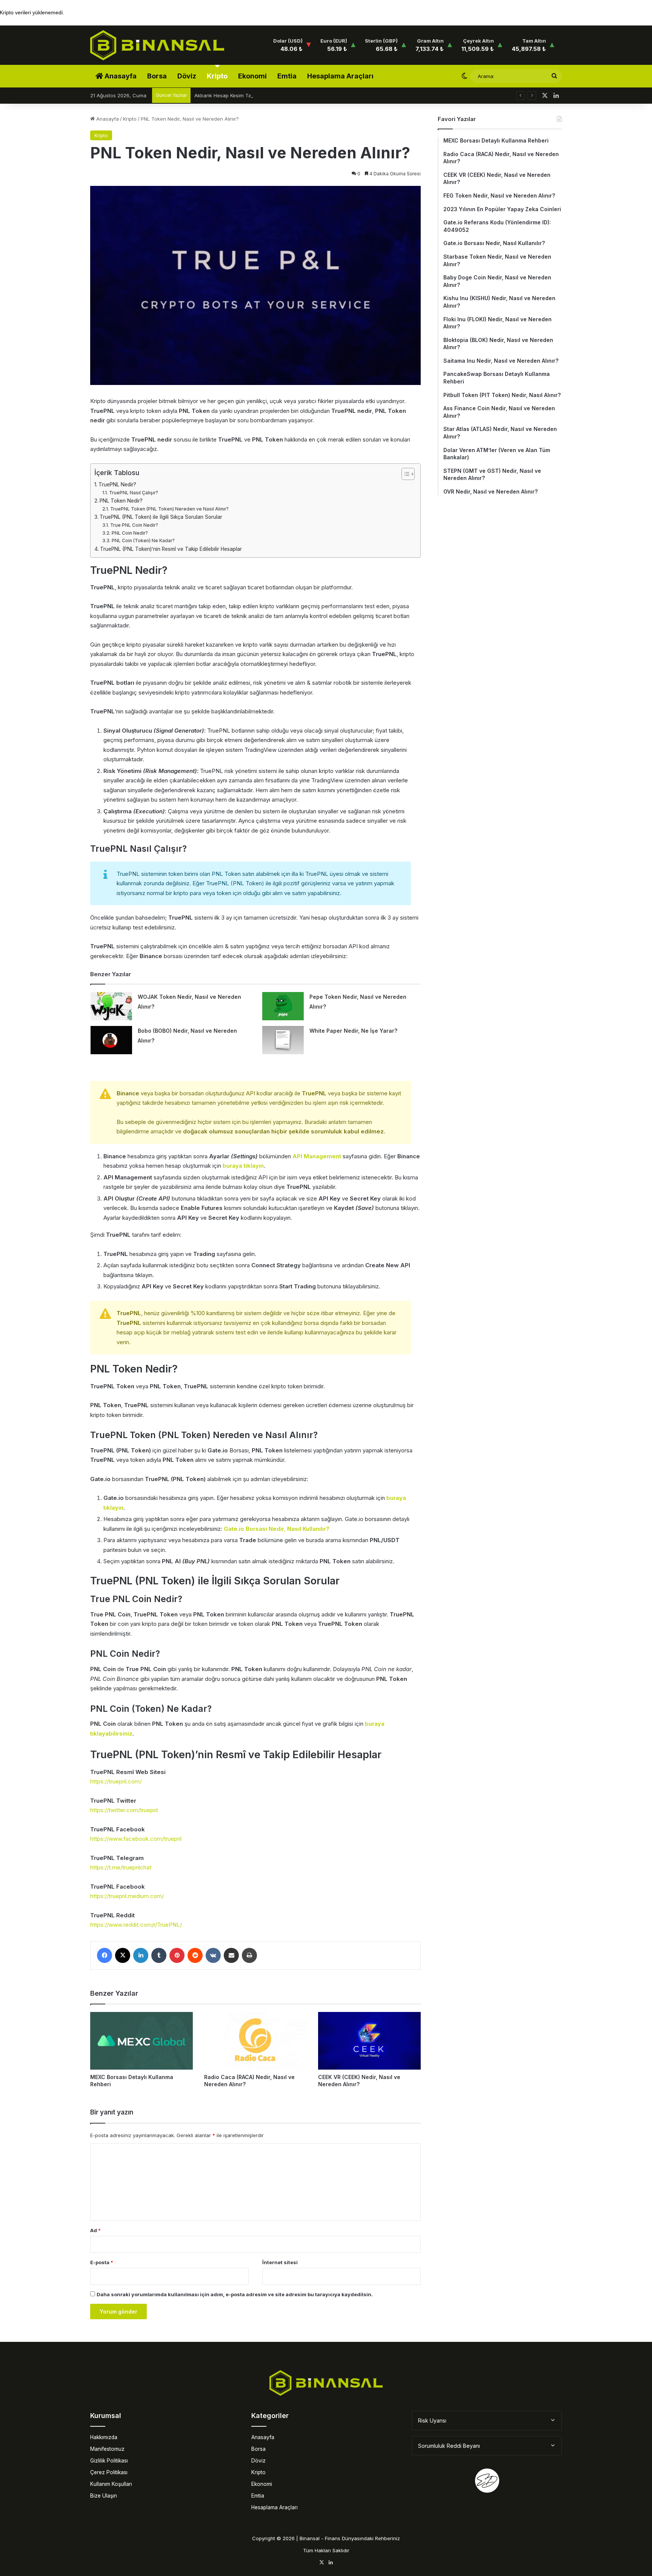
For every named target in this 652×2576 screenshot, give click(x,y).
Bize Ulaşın (104, 2496)
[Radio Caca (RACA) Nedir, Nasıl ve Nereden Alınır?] (255, 2041)
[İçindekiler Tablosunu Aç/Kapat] (404, 474)
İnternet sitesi (280, 2262)
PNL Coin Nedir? (130, 533)
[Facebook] (105, 1955)
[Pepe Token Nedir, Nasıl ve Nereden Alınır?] (283, 1006)
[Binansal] (157, 45)
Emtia (287, 76)
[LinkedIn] (141, 1955)
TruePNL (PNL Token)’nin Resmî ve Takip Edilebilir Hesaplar (171, 549)
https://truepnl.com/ (116, 1781)
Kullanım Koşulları (111, 2484)
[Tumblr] (159, 1955)
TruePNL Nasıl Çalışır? (133, 493)
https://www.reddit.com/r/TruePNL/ (136, 1925)
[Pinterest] (177, 1955)
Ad (95, 2230)
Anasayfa (120, 76)
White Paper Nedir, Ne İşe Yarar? (353, 1031)
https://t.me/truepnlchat (121, 1867)
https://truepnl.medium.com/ (127, 1896)
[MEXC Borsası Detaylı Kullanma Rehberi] (141, 2041)
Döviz (187, 76)
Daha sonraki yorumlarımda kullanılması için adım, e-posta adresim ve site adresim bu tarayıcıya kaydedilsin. (235, 2294)
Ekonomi (252, 76)
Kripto (217, 76)
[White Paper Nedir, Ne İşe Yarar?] (283, 1040)
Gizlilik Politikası (109, 2461)
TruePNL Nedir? (117, 485)
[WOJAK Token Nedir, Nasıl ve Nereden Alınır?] (111, 1006)
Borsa (157, 76)
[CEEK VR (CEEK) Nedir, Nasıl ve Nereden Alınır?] (369, 2041)
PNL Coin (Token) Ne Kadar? (143, 540)
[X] (123, 1955)
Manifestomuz (107, 2449)
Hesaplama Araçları (340, 76)
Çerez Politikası (109, 2472)
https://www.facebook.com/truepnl (136, 1839)
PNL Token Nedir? (121, 501)
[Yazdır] (249, 1955)
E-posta (102, 2262)
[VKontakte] (213, 1955)
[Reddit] (195, 1955)
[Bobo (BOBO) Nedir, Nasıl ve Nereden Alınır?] (111, 1040)
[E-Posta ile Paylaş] (231, 1955)
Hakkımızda (104, 2437)
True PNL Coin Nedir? (134, 525)
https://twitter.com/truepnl (124, 1810)
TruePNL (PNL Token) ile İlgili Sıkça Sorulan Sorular (161, 517)
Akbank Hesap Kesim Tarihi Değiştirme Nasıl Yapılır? (255, 95)
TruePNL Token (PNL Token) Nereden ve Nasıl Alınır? (169, 509)
